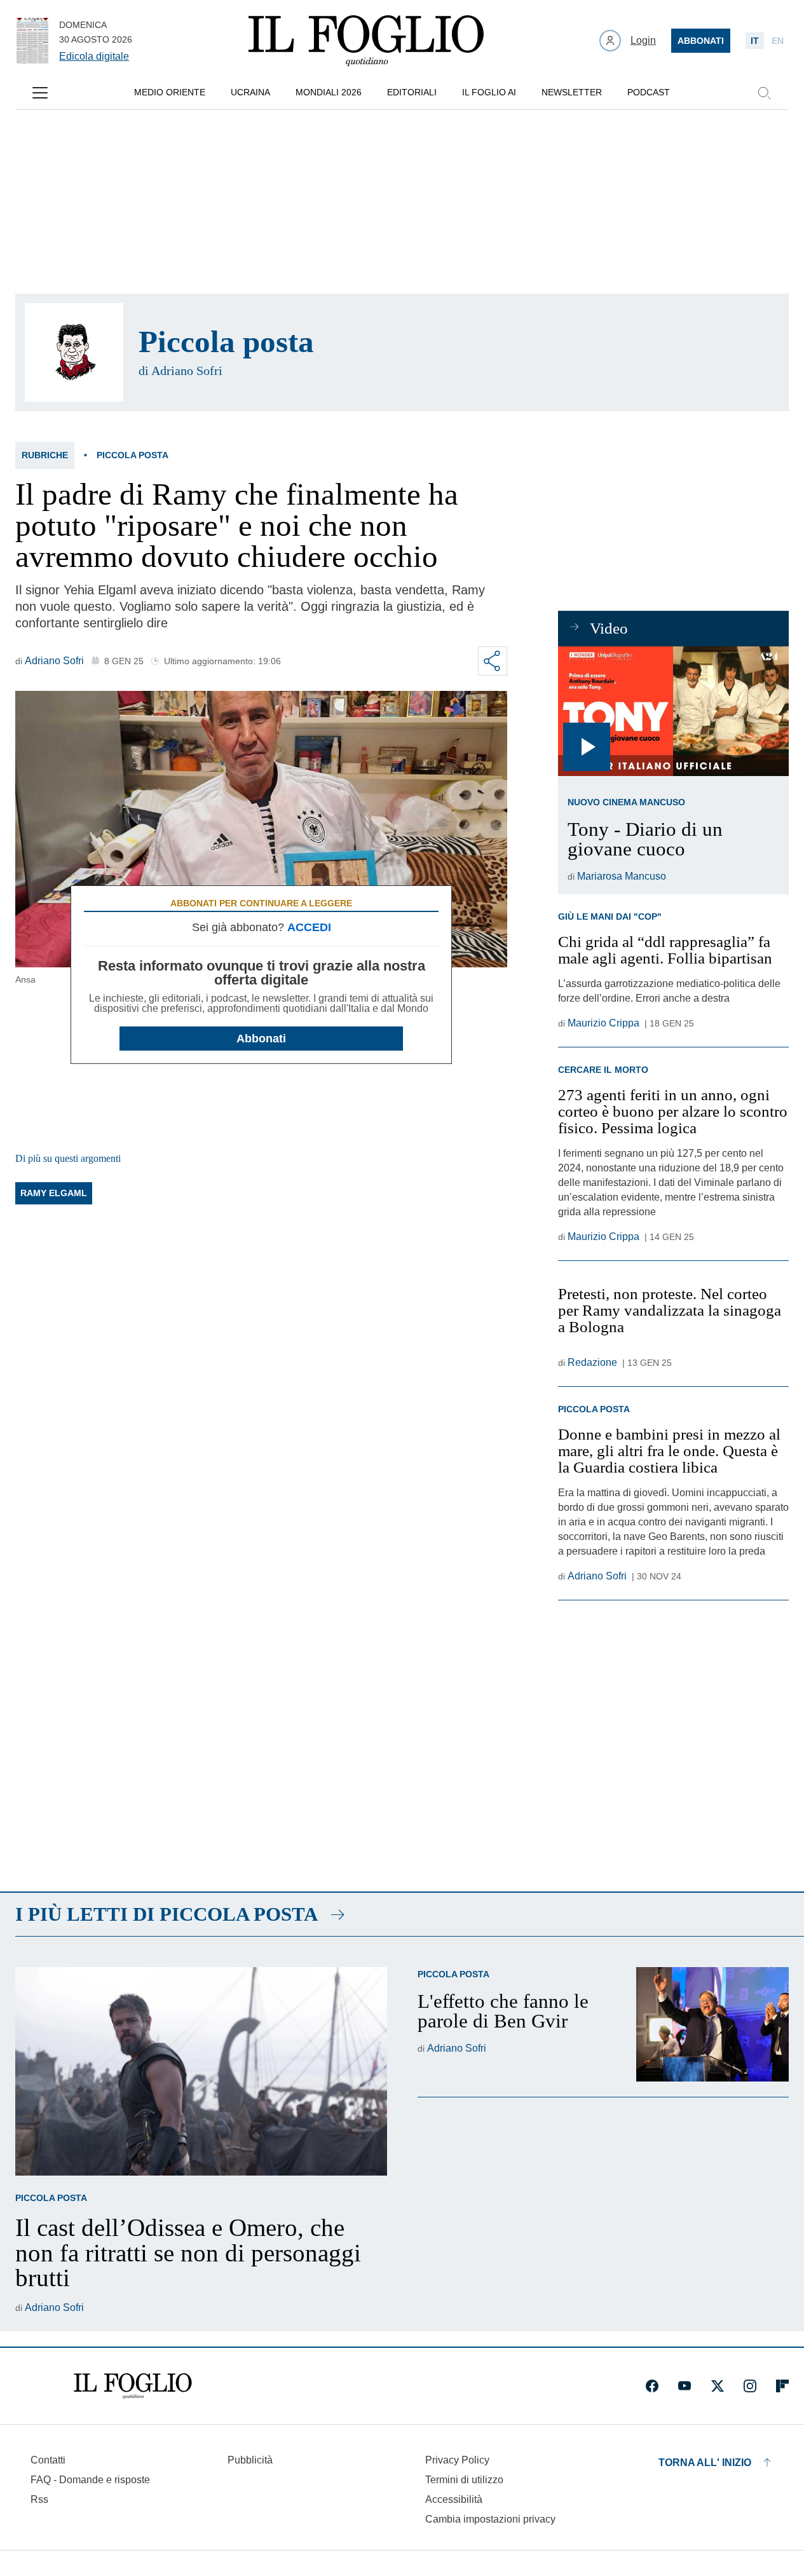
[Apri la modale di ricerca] (764, 93)
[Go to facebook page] (652, 2386)
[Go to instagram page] (750, 2386)
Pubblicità (250, 2460)
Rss (39, 2499)
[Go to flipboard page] (782, 2386)
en (778, 41)
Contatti (48, 2460)
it (755, 41)
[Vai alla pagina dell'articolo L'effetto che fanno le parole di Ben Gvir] (712, 2024)
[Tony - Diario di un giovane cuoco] (673, 711)
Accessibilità (454, 2499)
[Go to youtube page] (685, 2386)
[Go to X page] (718, 2386)
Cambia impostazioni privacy (490, 2519)
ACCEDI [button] (309, 927)
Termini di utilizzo (464, 2480)
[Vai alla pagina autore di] (74, 352)
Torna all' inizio (705, 2463)
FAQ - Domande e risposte (90, 2480)
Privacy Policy (457, 2460)
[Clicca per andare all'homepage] (133, 2386)
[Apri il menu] (40, 93)
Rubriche (45, 455)
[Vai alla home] (366, 41)
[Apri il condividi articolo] (493, 661)
